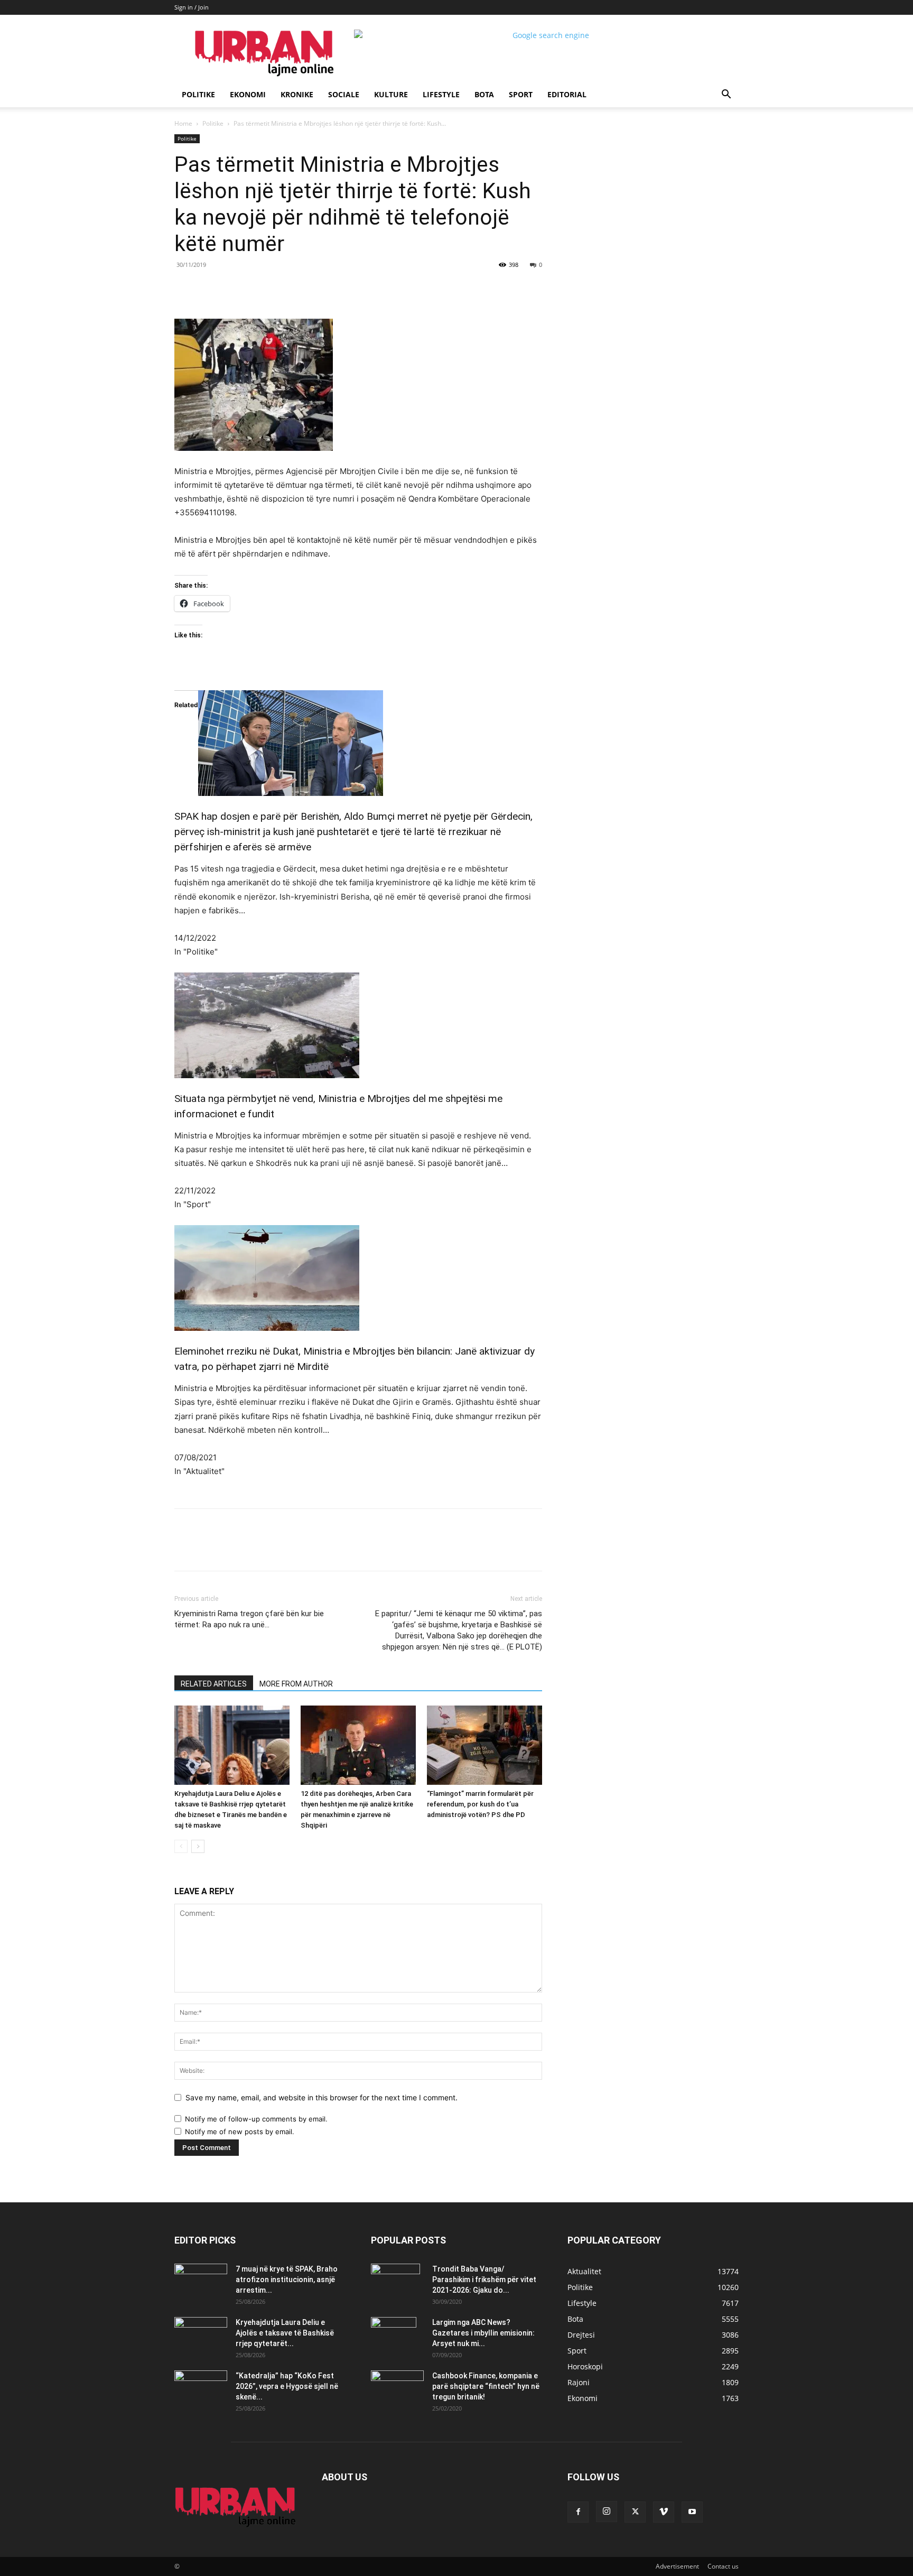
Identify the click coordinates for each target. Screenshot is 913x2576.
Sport (521, 94)
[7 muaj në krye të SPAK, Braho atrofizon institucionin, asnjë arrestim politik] (201, 2282)
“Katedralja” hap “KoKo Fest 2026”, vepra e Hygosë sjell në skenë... (287, 2386)
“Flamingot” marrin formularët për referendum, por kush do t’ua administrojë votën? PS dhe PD (480, 1804)
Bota (484, 94)
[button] (726, 95)
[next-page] (198, 1846)
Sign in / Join (192, 7)
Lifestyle (441, 94)
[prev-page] (181, 1846)
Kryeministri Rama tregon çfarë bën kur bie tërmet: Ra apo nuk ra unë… (249, 1619)
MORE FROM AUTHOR (296, 1684)
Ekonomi (248, 94)
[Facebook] (247, 289)
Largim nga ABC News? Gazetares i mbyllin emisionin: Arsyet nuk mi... (483, 2333)
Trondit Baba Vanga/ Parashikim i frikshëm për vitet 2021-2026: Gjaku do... (484, 2280)
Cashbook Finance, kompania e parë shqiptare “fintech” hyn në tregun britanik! (486, 2386)
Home (183, 123)
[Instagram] (607, 2512)
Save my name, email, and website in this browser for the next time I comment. (322, 2097)
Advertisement (677, 2566)
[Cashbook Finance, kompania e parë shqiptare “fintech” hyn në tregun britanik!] (397, 2379)
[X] (272, 289)
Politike (198, 94)
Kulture (391, 94)
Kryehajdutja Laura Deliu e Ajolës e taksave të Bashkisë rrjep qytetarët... (285, 2333)
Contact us (723, 2566)
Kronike (297, 94)
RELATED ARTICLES (214, 1684)
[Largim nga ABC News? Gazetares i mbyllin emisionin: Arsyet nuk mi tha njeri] (394, 2336)
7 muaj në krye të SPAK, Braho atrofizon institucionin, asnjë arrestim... (287, 2280)
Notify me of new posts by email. (240, 2132)
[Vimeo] (664, 2512)
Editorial (567, 94)
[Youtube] (692, 2512)
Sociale (344, 94)
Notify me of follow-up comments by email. (256, 2119)
